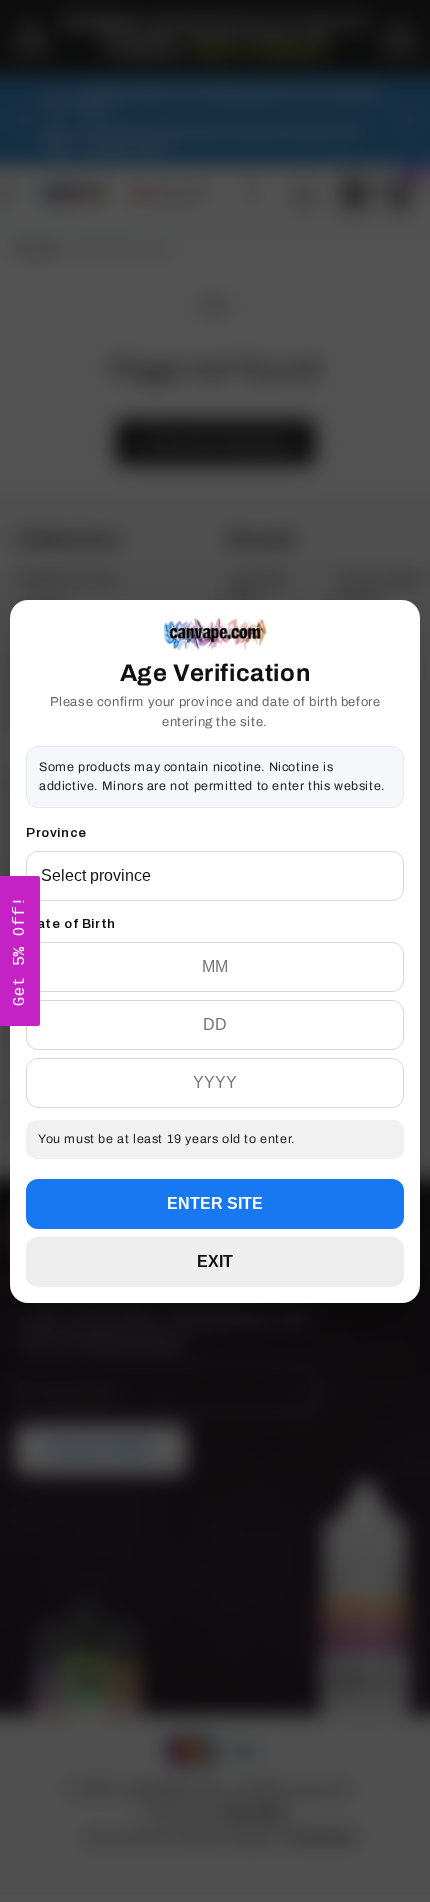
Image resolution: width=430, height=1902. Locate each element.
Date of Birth (71, 924)
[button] (20, 951)
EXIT (215, 1261)
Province (56, 833)
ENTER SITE (215, 1203)
